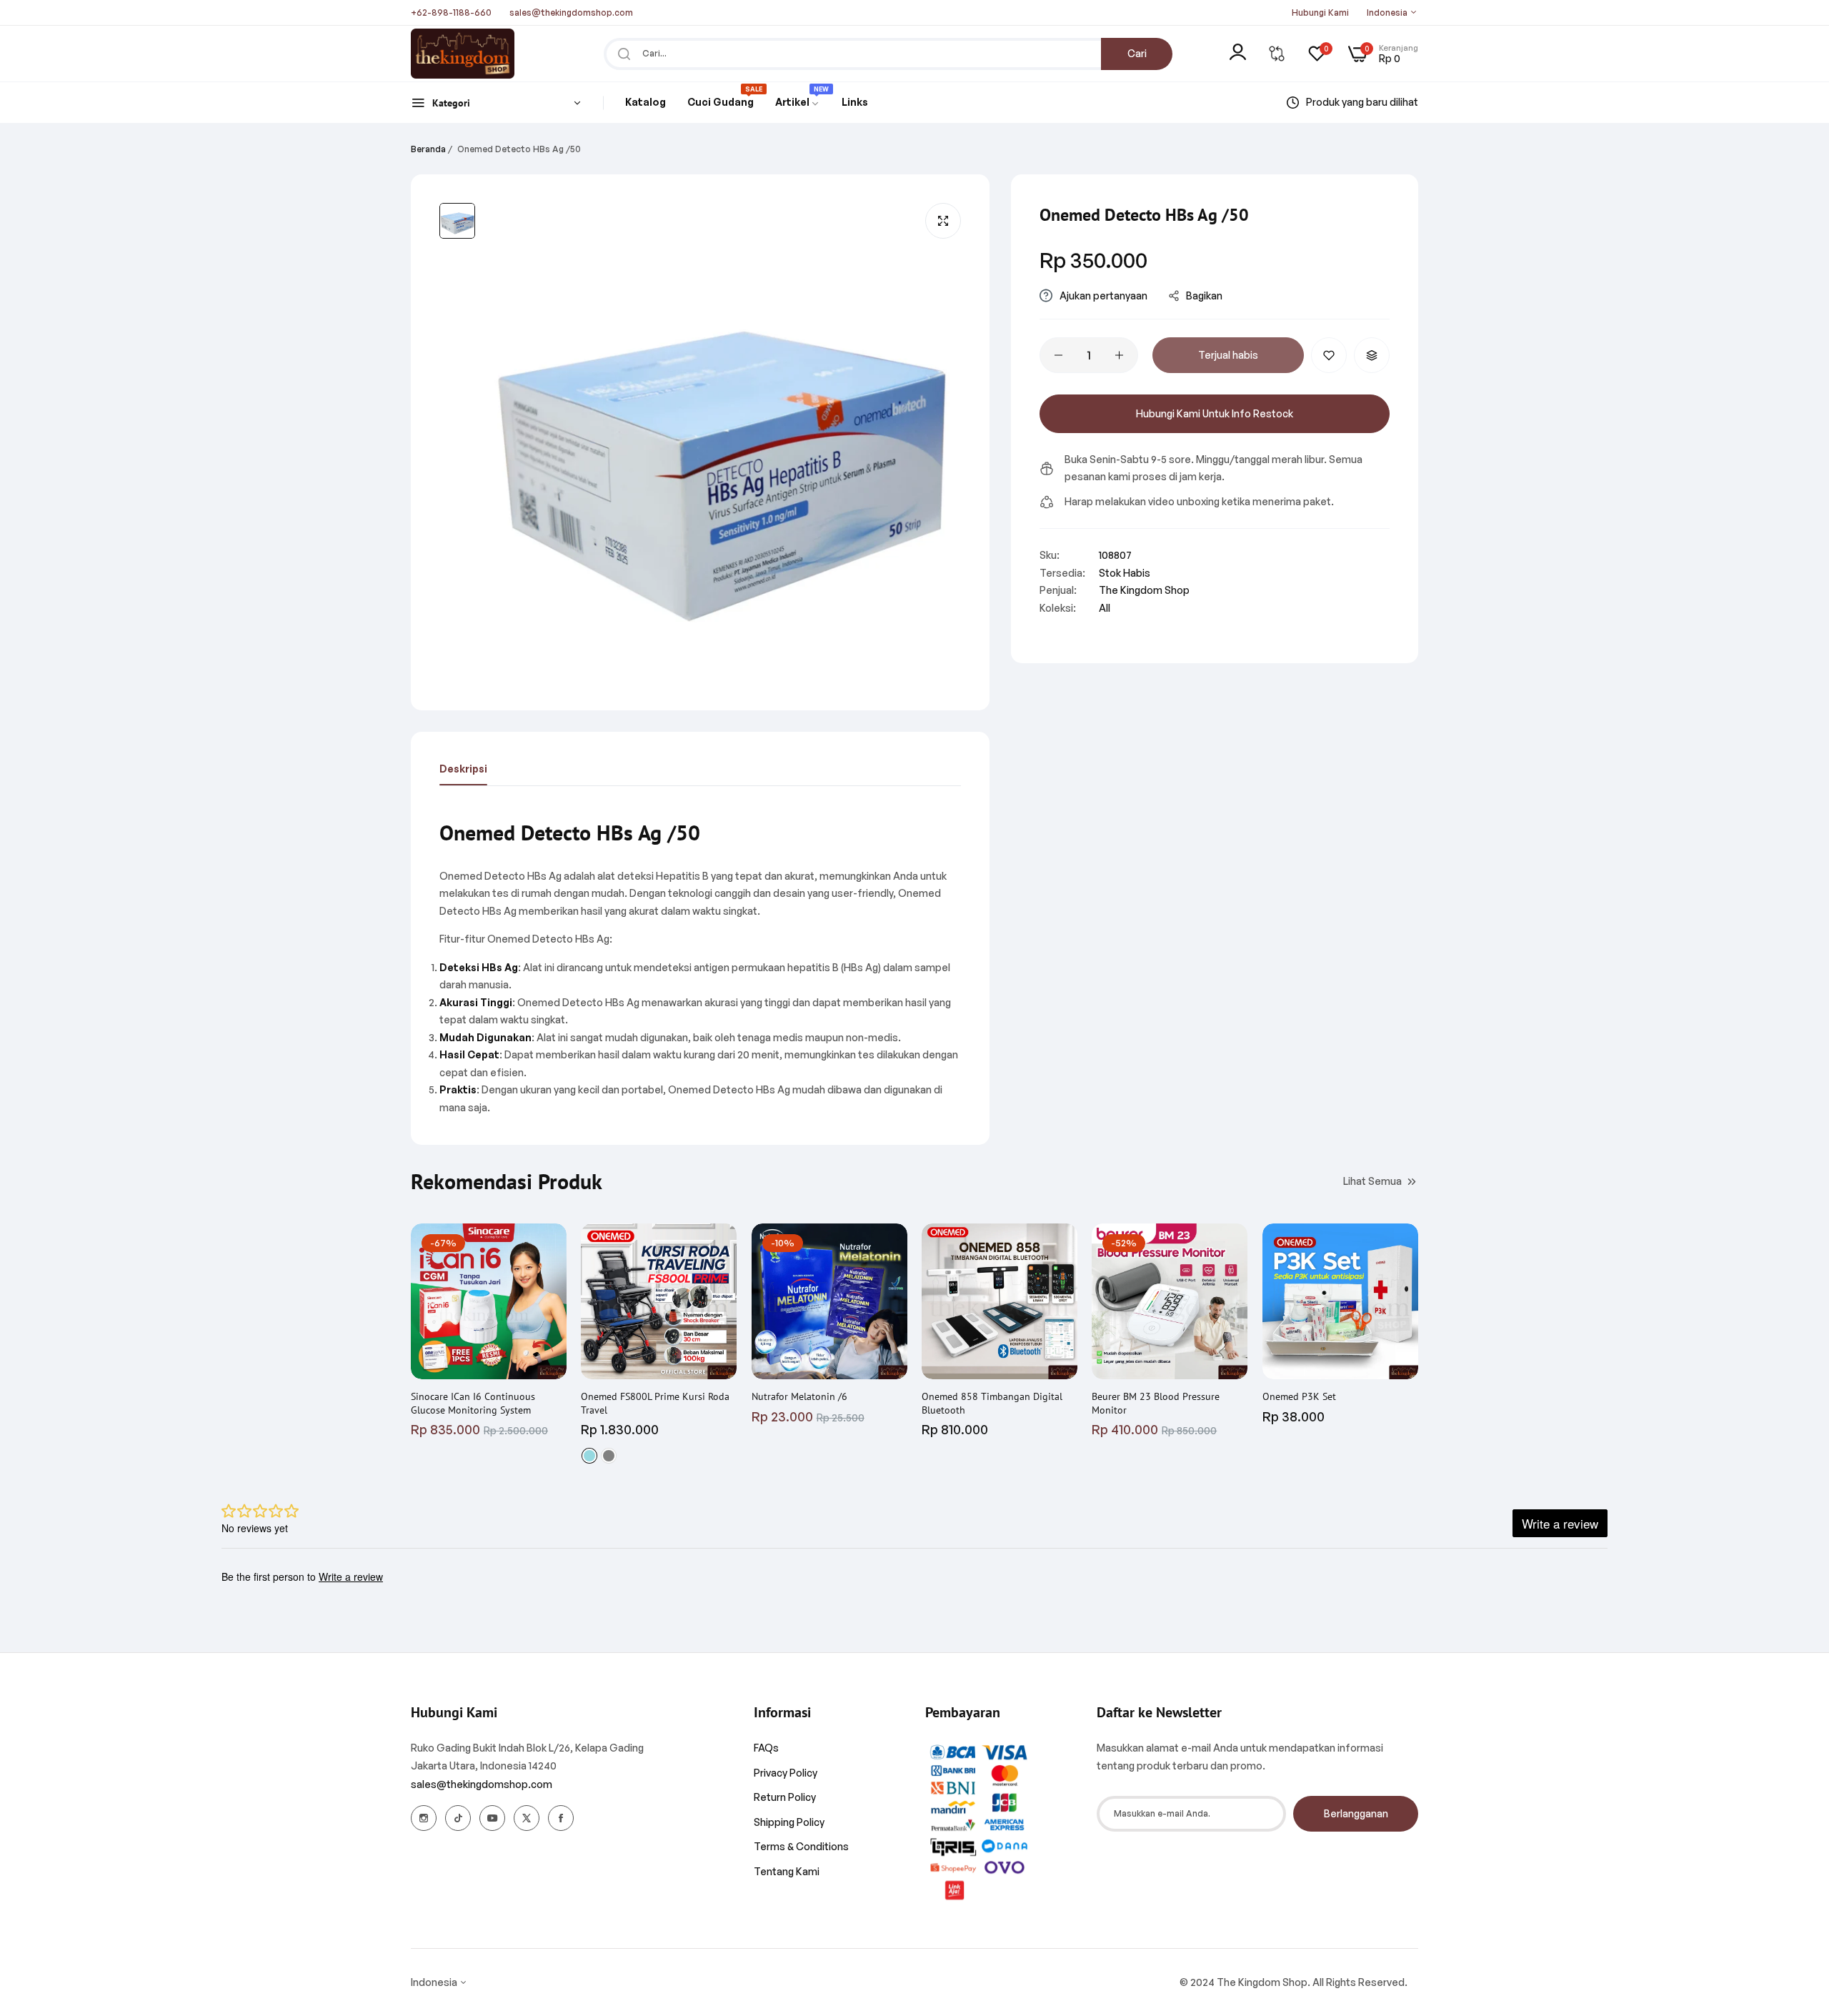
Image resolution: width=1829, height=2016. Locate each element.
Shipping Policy (789, 1822)
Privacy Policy (786, 1773)
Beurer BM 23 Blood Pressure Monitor (1156, 1403)
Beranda (428, 149)
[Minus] (1058, 355)
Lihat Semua (1372, 1180)
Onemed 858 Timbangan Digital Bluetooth (992, 1403)
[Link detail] (424, 1818)
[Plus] (1119, 355)
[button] (1329, 355)
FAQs (766, 1748)
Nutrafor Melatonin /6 (799, 1396)
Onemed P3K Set (1299, 1396)
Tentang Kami (787, 1871)
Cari (1137, 53)
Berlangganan (1356, 1813)
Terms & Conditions (801, 1846)
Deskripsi (463, 769)
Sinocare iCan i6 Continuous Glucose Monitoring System (473, 1403)
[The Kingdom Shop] (463, 54)
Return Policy (785, 1797)
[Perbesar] (943, 221)
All (1105, 608)
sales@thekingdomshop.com (482, 1784)
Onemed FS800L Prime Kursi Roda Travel (655, 1403)
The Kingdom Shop (1144, 590)
